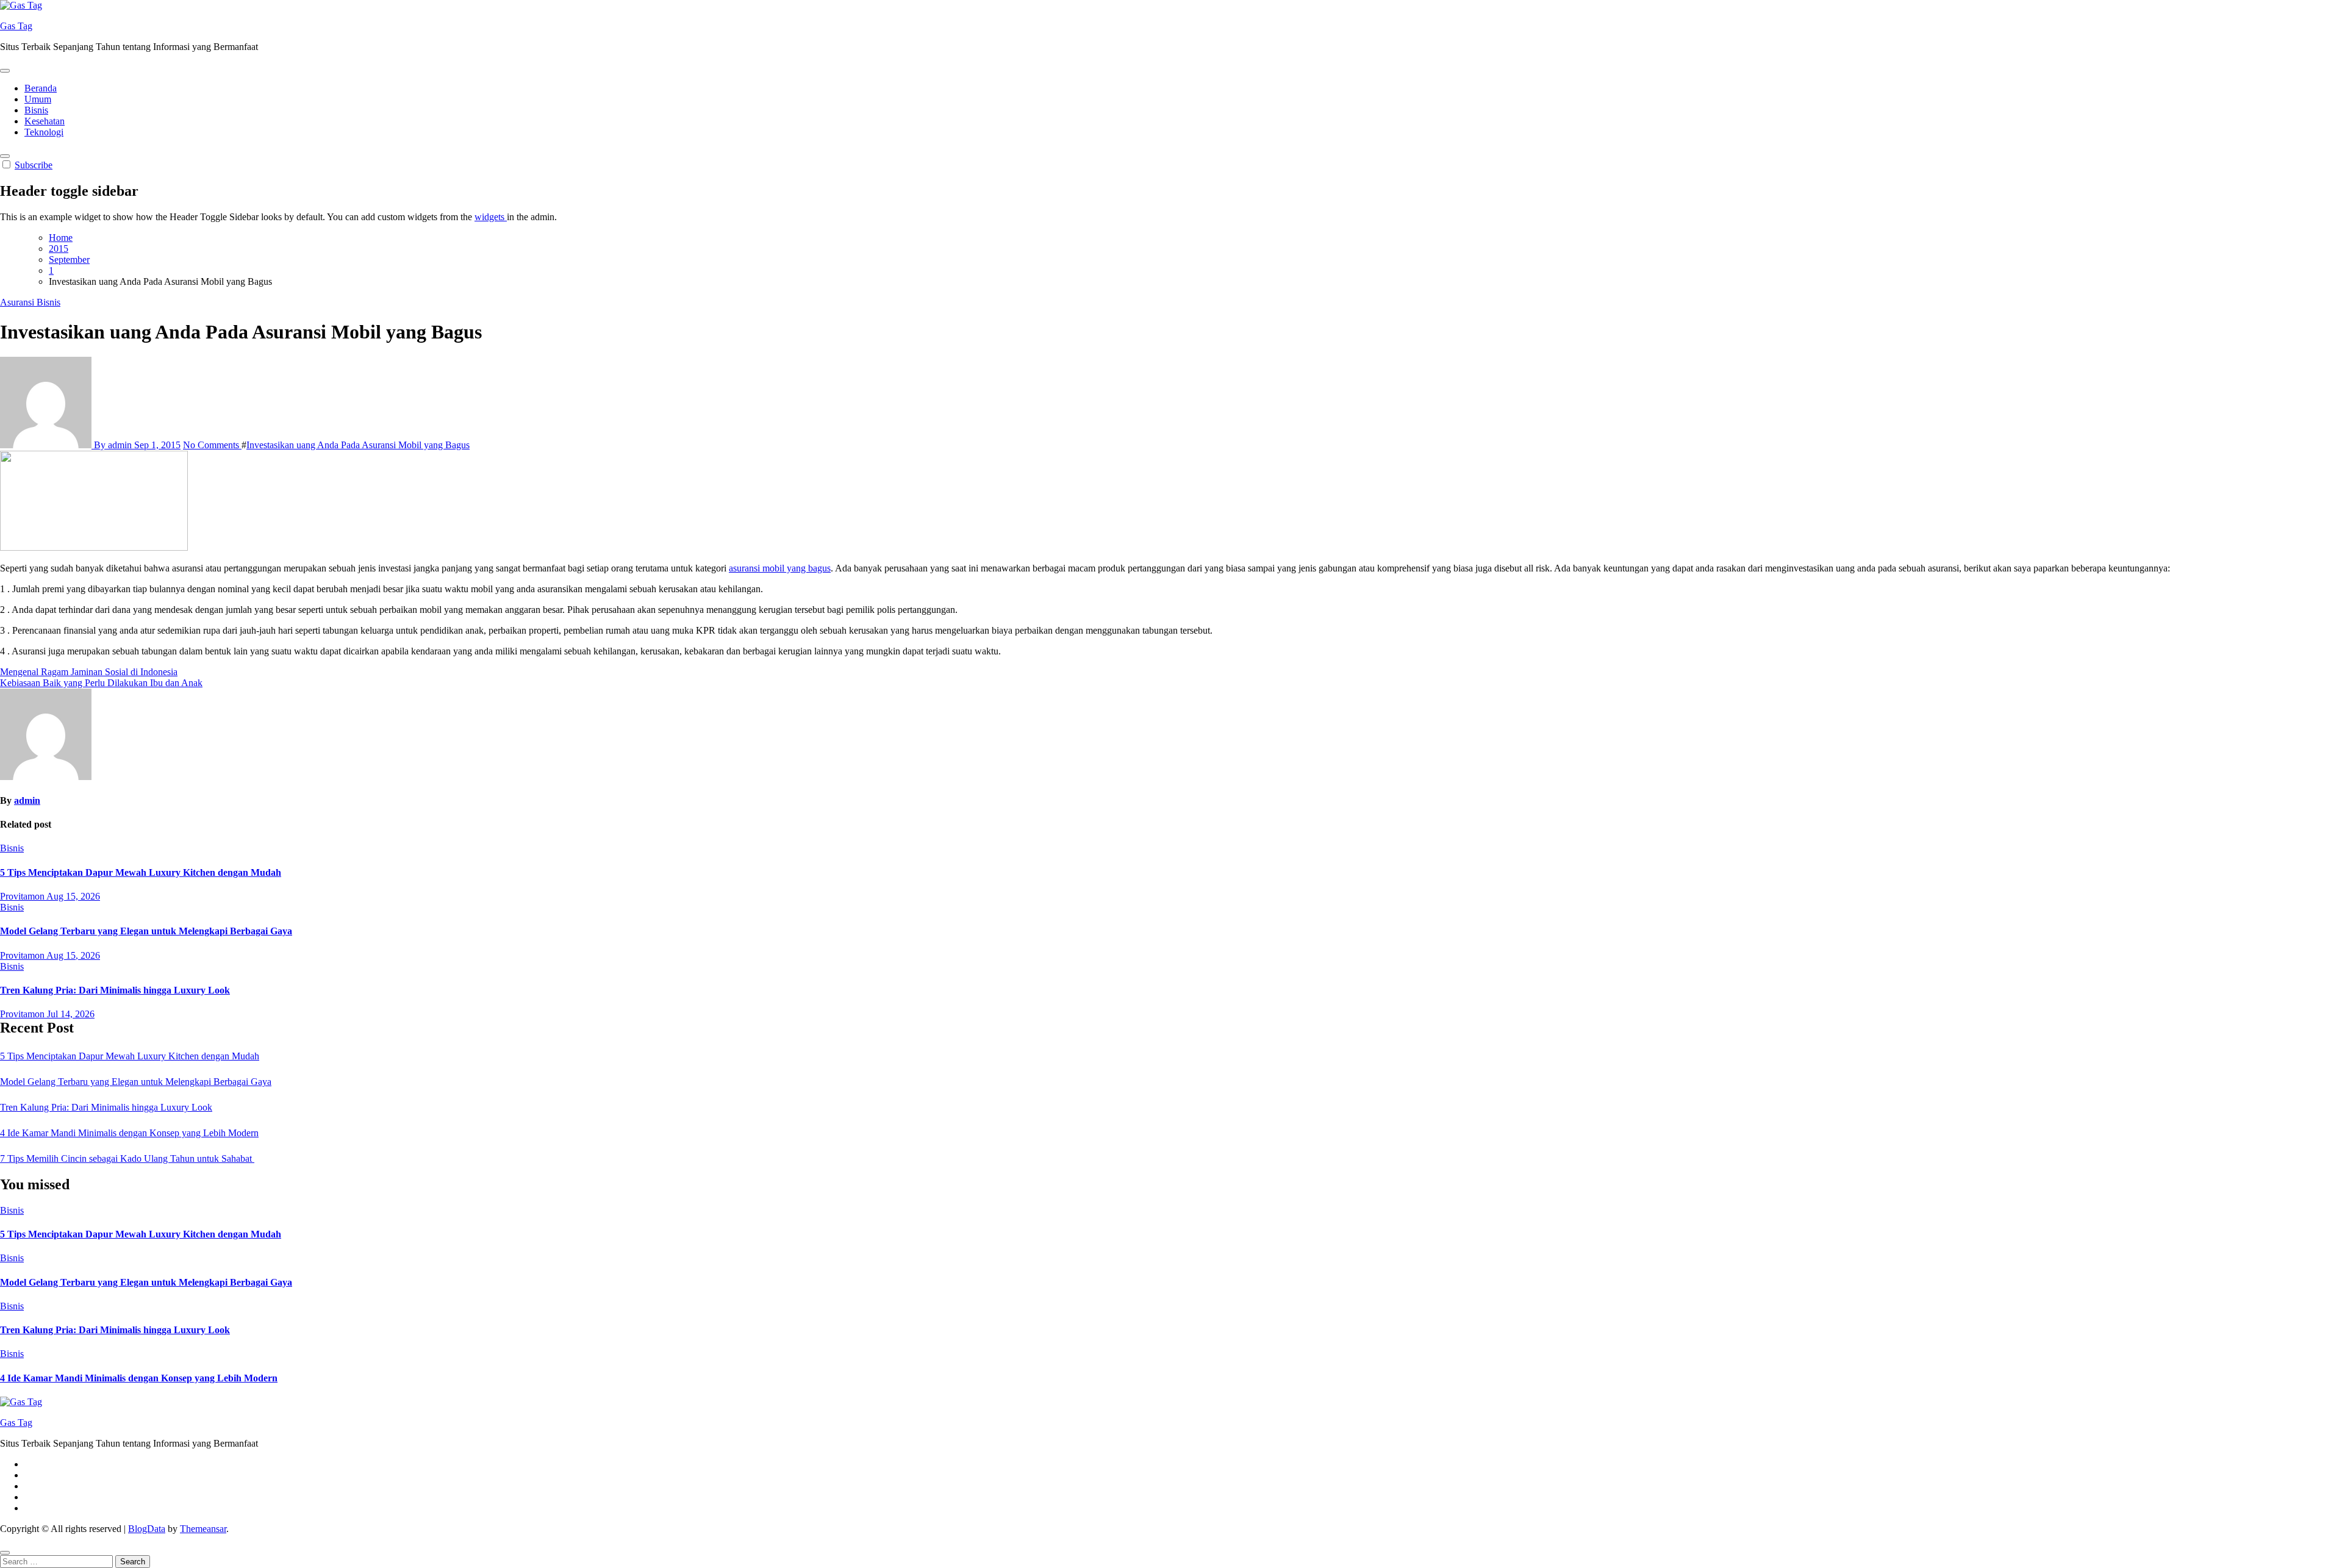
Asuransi (18, 302)
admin (27, 800)
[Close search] (5, 1553)
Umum (38, 99)
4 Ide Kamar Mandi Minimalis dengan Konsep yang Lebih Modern (129, 1133)
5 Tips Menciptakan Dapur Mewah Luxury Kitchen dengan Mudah (141, 872)
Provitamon (23, 896)
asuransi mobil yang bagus (780, 568)
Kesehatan (45, 121)
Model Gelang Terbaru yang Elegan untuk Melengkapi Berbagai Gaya (146, 931)
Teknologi (44, 132)
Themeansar (203, 1529)
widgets (491, 217)
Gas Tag (16, 26)
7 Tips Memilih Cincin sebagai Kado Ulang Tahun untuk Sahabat (127, 1158)
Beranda (41, 88)
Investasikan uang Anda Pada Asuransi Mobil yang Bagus (358, 445)
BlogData (147, 1529)
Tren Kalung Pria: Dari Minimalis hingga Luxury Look (115, 990)
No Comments (212, 445)
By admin (113, 445)
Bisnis (36, 110)
